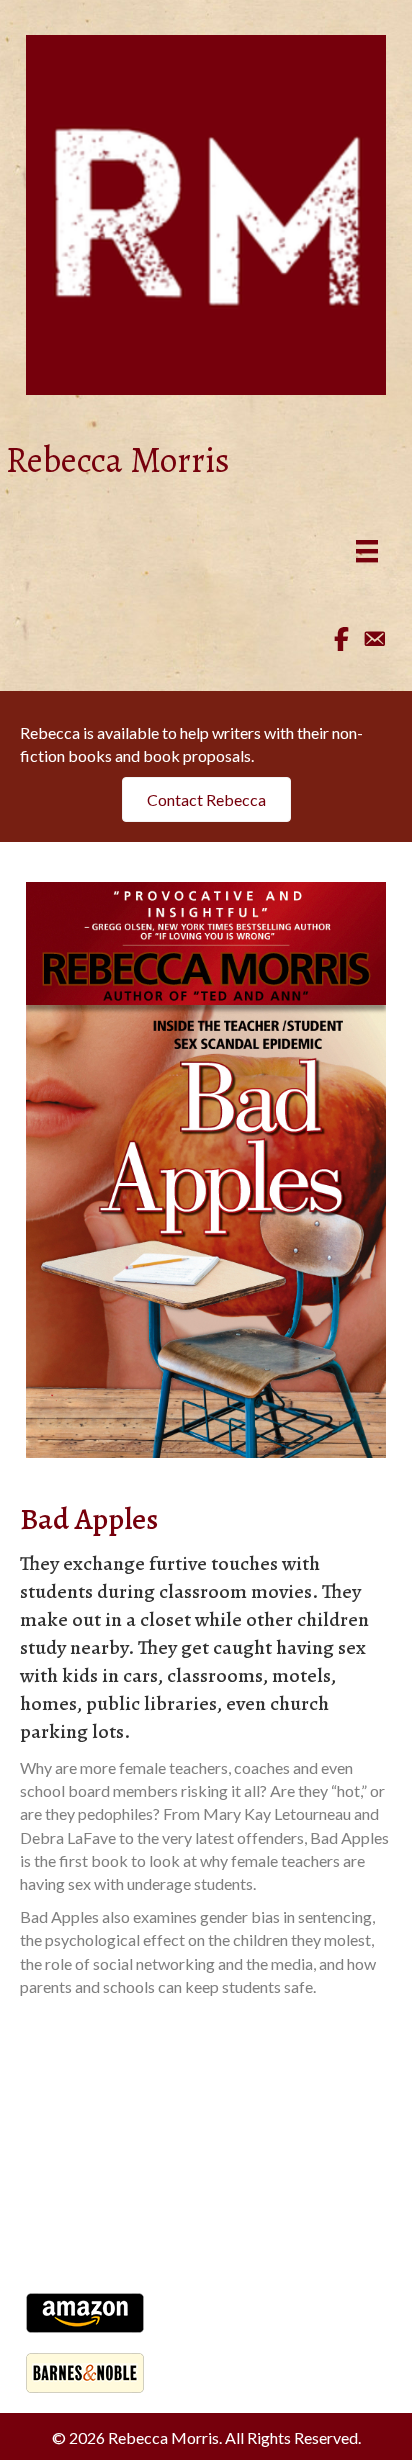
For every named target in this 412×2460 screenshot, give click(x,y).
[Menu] (367, 550)
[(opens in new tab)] (206, 1167)
